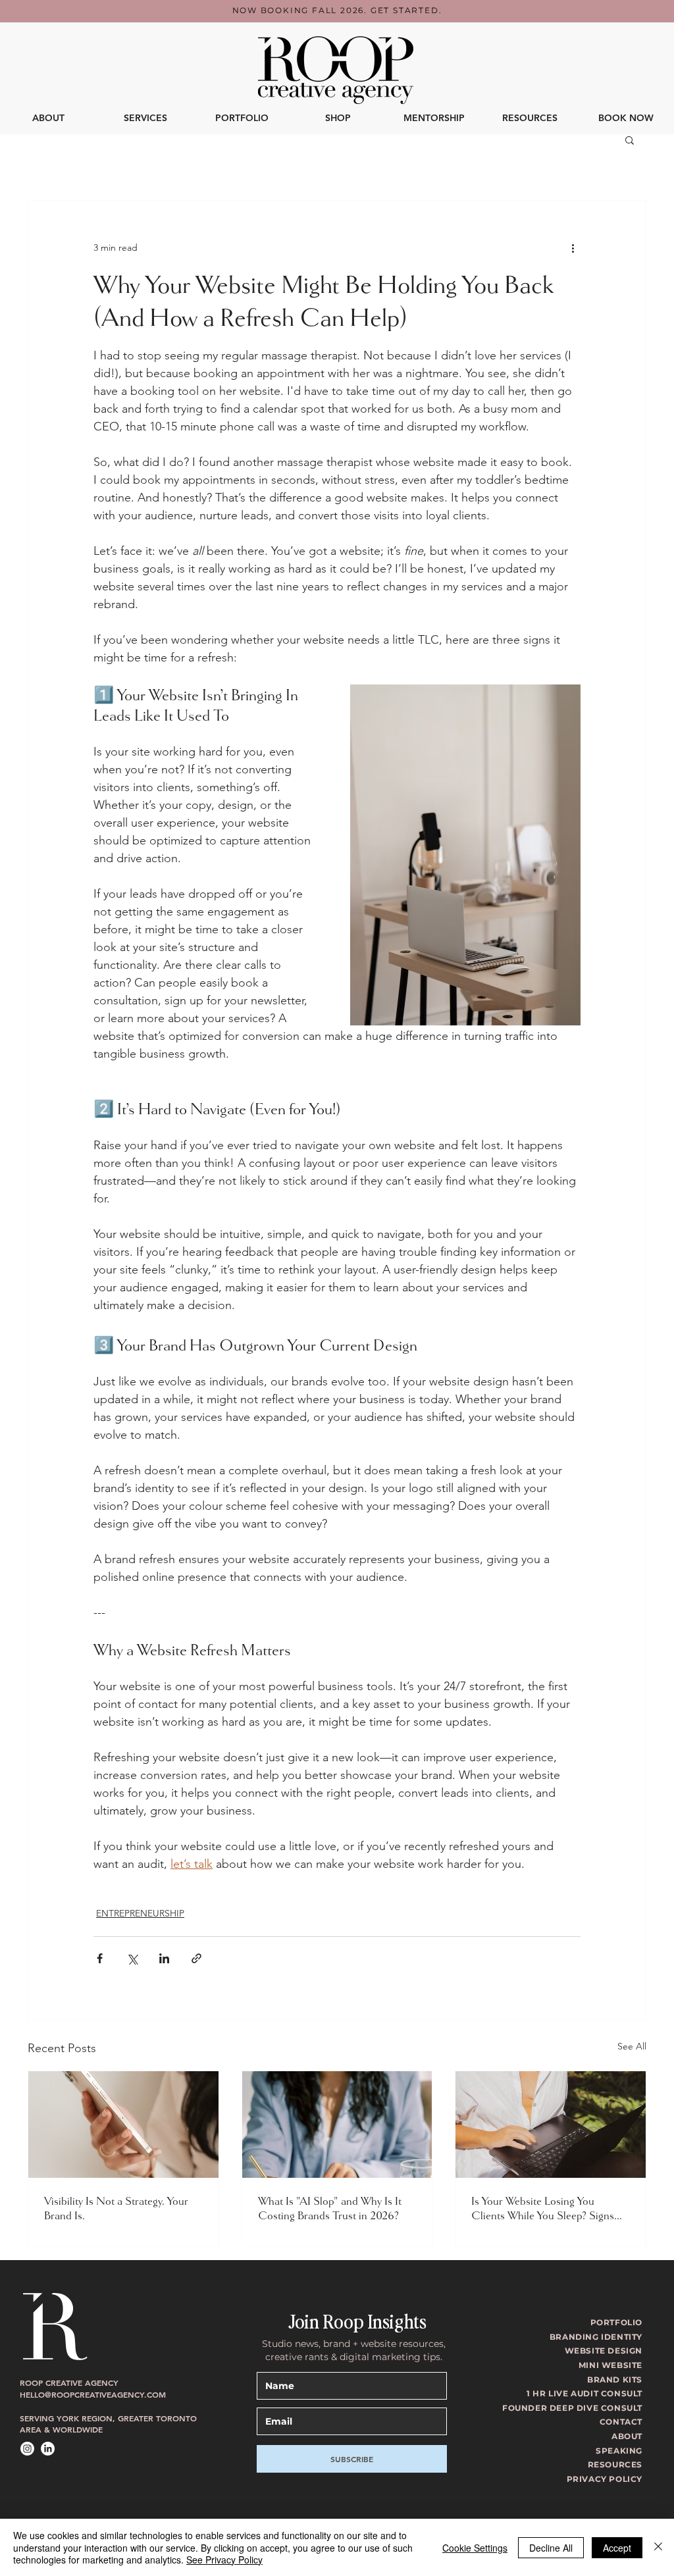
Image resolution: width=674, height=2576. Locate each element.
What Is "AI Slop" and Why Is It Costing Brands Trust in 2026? (330, 2208)
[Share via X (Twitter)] (132, 1958)
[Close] (658, 2547)
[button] (434, 118)
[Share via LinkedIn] (164, 1958)
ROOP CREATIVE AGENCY (69, 2383)
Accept (617, 2548)
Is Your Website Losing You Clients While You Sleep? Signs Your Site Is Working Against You (546, 2208)
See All (632, 2046)
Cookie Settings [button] (475, 2548)
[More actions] (573, 248)
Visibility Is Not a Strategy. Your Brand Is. (116, 2208)
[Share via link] (196, 1958)
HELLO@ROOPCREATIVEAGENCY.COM (93, 2394)
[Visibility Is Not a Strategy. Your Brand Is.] (123, 2125)
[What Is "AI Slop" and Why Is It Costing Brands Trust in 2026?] (337, 2125)
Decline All (551, 2548)
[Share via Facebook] (100, 1958)
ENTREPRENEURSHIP (140, 1913)
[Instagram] (27, 2449)
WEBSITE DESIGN (604, 2351)
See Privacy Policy (224, 2560)
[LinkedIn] (48, 2449)
